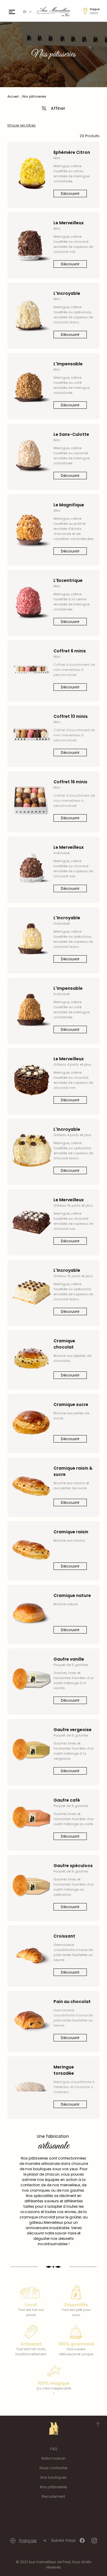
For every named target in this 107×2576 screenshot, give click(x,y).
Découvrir (70, 194)
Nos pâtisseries (53, 2487)
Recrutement (53, 2496)
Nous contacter (53, 2468)
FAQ (54, 2449)
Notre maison (53, 2458)
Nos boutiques (53, 2477)
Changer (94, 13)
